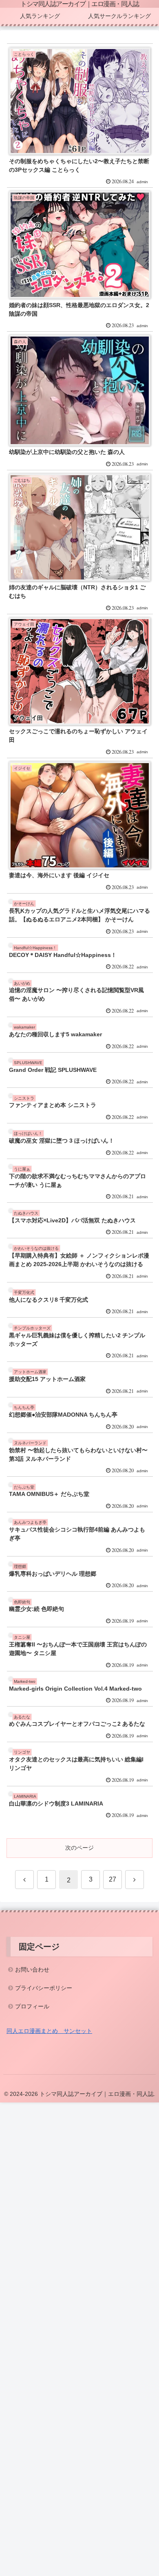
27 (113, 1879)
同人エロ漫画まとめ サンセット (49, 2031)
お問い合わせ (32, 1970)
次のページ (79, 1848)
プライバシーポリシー (44, 1988)
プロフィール (32, 2006)
